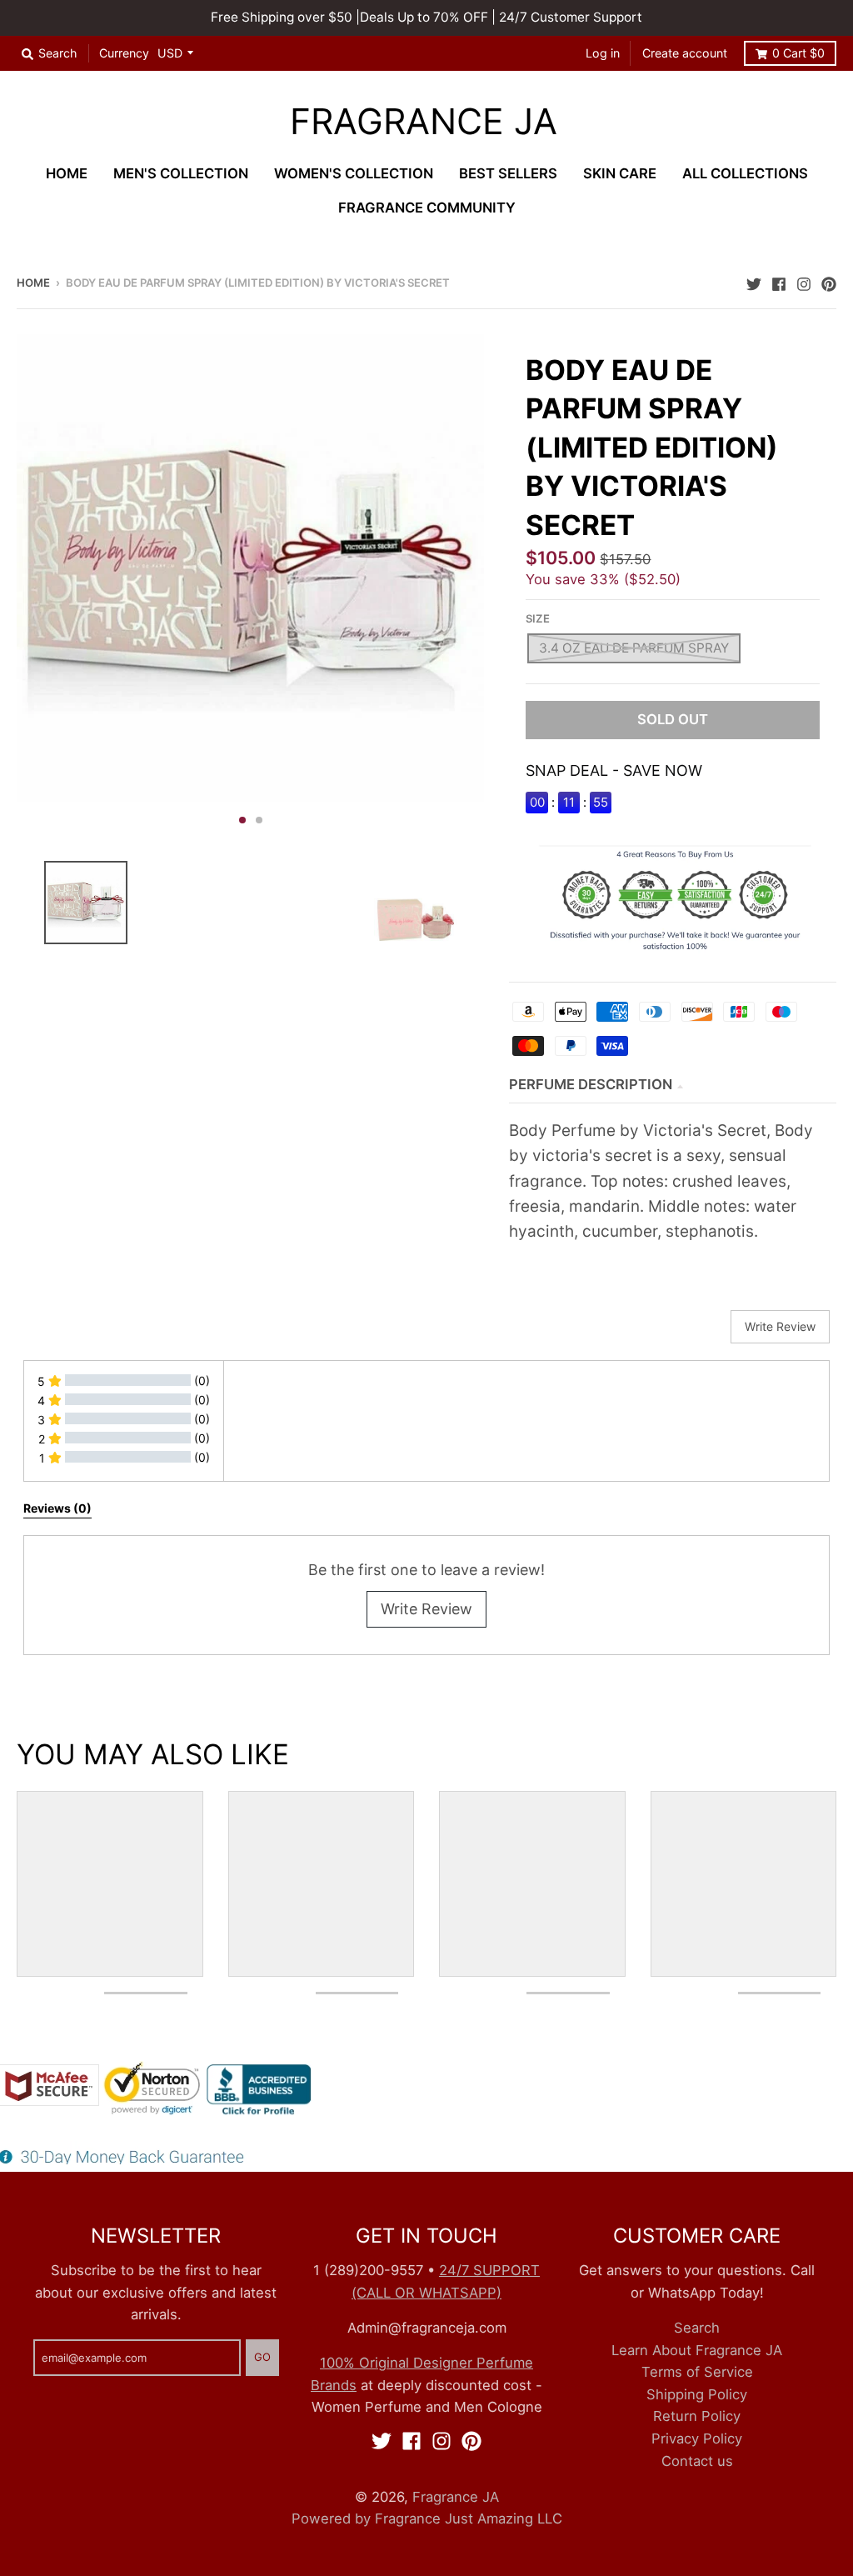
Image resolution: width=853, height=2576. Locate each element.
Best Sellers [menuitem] (508, 173)
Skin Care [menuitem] (620, 173)
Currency (124, 53)
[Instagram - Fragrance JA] (804, 282)
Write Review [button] (780, 1326)
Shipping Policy (697, 2394)
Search (697, 2328)
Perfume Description (591, 1084)
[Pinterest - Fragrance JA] (829, 282)
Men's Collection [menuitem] (181, 173)
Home (33, 283)
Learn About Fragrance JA (697, 2350)
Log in (603, 53)
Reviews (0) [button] (57, 1508)
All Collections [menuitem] (745, 173)
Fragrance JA (424, 122)
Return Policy (697, 2416)
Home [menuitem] (67, 173)
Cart (798, 53)
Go (262, 2357)
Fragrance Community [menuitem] (427, 208)
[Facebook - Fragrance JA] (779, 282)
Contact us (697, 2461)
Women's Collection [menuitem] (354, 173)
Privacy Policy (697, 2438)
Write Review (426, 1609)
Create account (685, 53)
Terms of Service (697, 2372)
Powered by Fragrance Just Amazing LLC (427, 2518)
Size (538, 618)
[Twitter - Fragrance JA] (754, 282)
